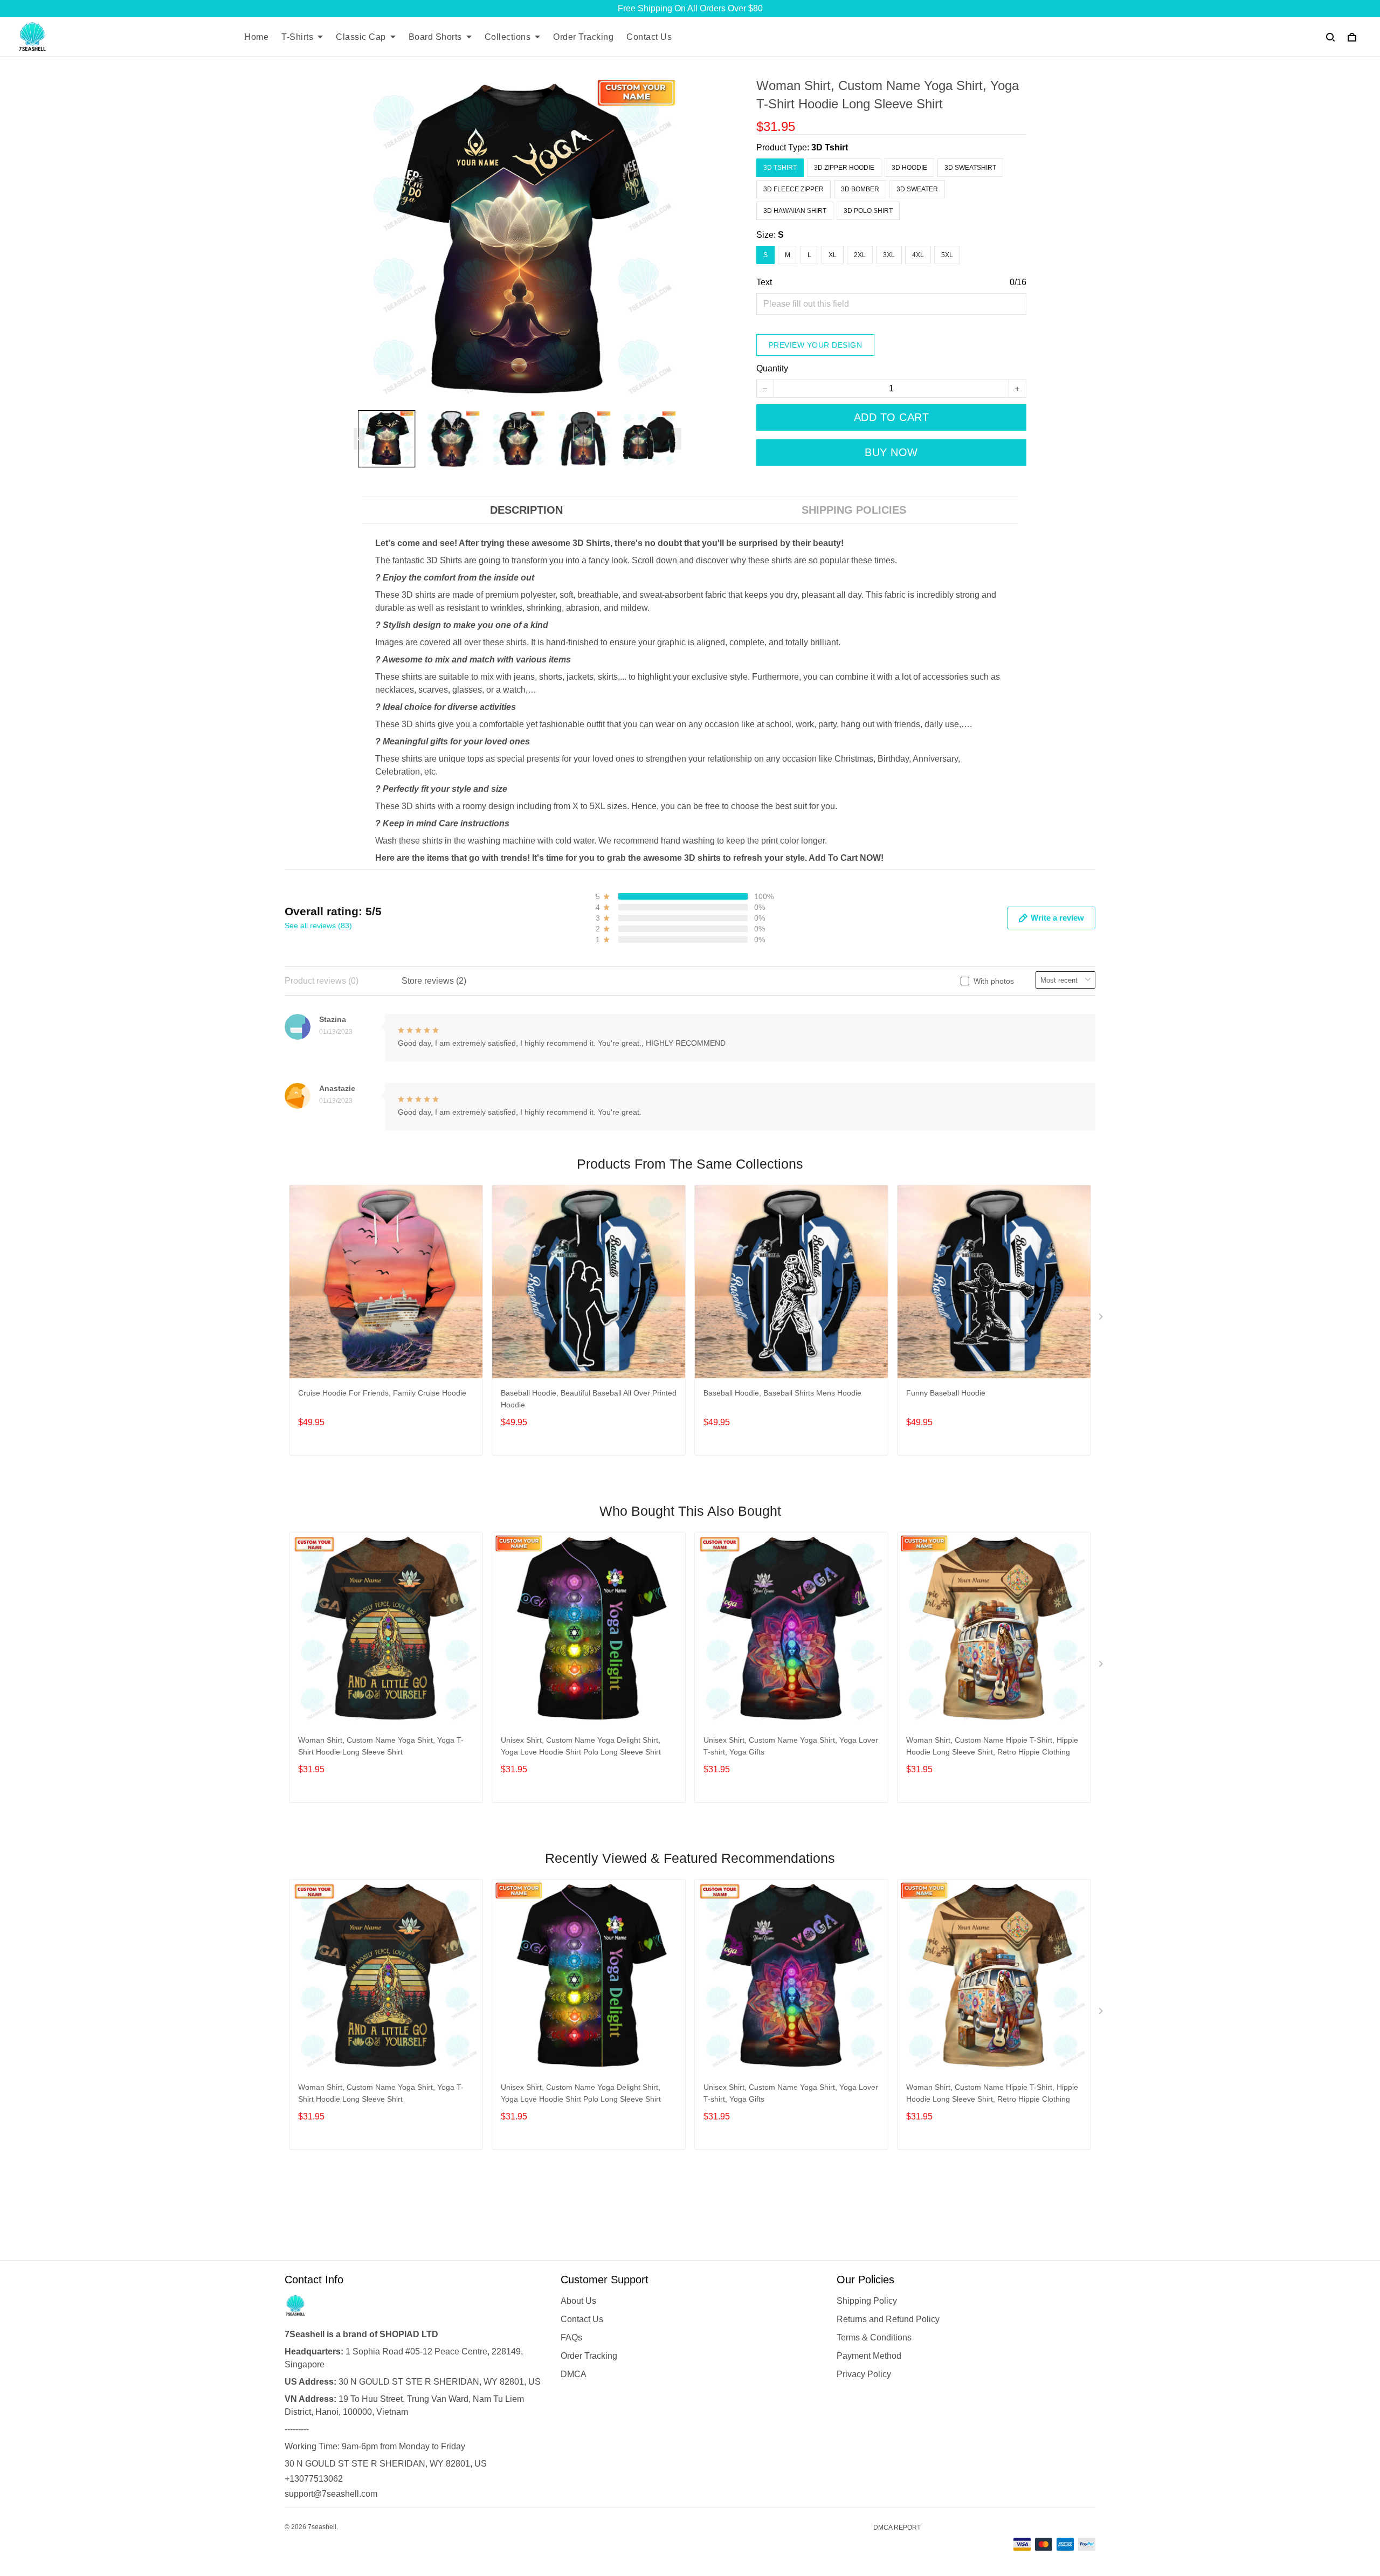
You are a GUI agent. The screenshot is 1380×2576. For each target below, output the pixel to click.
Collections (508, 37)
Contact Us (649, 37)
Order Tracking (583, 37)
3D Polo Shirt (868, 211)
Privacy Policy (864, 2374)
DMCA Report (897, 2527)
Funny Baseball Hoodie (946, 1393)
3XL (889, 255)
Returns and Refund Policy (888, 2319)
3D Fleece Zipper (793, 189)
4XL (918, 255)
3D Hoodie (909, 168)
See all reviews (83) (318, 926)
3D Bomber (860, 189)
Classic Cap (361, 37)
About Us (578, 2301)
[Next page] (676, 439)
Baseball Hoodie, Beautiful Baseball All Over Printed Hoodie (589, 1399)
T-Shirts (297, 37)
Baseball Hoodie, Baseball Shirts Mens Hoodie (782, 1393)
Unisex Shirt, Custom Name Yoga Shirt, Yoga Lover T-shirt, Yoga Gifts (791, 1746)
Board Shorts (435, 37)
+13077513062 (314, 2479)
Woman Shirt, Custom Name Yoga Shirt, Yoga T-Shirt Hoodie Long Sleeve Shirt (381, 1746)
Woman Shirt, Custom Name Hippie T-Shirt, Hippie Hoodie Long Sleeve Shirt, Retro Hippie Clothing (992, 1746)
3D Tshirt (830, 147)
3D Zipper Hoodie (844, 168)
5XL (947, 255)
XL (833, 255)
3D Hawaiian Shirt (795, 211)
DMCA (574, 2374)
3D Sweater (917, 189)
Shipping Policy (867, 2301)
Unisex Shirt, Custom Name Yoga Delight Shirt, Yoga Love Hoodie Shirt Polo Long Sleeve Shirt (581, 1746)
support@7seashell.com (331, 2494)
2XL (860, 255)
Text (764, 282)
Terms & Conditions (874, 2337)
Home (256, 37)
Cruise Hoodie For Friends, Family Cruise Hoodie (382, 1393)
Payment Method (869, 2356)
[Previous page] (359, 439)
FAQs (571, 2337)
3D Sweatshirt (970, 168)
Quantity (772, 368)
